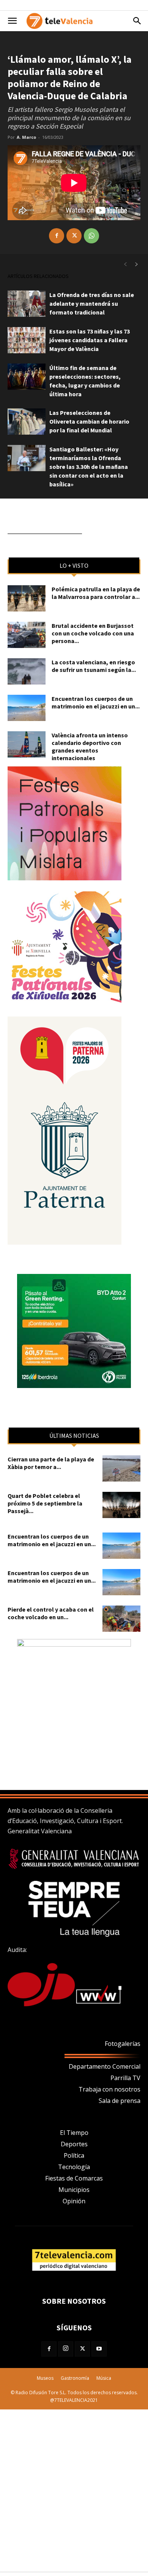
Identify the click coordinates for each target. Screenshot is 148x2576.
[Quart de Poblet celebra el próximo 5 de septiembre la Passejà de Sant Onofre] (121, 1505)
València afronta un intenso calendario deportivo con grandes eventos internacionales (90, 746)
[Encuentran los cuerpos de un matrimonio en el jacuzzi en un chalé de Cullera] (27, 708)
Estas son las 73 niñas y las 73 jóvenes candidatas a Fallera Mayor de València (90, 340)
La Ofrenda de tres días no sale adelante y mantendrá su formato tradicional (92, 303)
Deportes (74, 2144)
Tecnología (74, 2167)
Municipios (74, 2190)
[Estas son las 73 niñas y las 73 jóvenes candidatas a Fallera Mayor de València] (27, 340)
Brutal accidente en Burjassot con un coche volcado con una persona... (93, 633)
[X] (74, 236)
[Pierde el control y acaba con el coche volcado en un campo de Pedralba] (121, 1619)
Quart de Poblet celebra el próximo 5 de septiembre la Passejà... (45, 1503)
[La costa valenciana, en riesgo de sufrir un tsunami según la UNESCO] (27, 671)
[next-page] (137, 264)
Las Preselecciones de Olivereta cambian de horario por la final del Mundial (89, 421)
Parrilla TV (125, 2078)
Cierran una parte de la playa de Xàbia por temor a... (51, 1463)
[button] (12, 21)
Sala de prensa (120, 2101)
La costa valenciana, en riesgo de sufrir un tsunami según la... (94, 666)
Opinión (74, 2201)
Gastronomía (75, 2378)
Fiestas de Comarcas (74, 2178)
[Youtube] (99, 2349)
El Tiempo (74, 2133)
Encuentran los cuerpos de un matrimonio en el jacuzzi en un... (96, 702)
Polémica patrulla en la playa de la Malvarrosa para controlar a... (96, 593)
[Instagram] (66, 2349)
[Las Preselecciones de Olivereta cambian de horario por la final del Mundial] (27, 422)
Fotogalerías (123, 2044)
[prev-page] (125, 264)
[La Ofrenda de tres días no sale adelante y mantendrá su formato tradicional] (27, 304)
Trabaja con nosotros (109, 2089)
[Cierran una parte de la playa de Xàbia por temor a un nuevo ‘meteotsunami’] (121, 1468)
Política (74, 2155)
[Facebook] (57, 236)
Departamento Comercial (105, 2066)
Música (104, 2378)
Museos (45, 2378)
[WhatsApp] (91, 236)
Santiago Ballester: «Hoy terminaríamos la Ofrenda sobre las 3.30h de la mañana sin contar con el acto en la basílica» (89, 467)
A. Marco (26, 137)
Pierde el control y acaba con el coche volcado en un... (51, 1613)
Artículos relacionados (38, 276)
